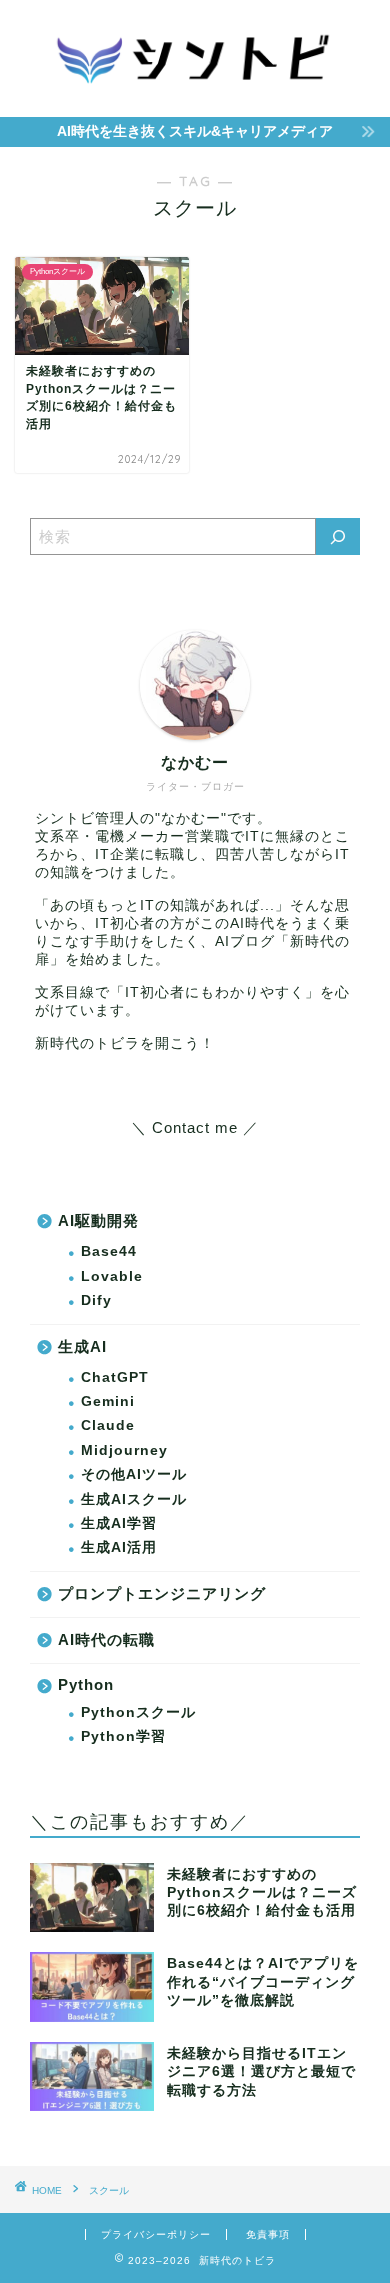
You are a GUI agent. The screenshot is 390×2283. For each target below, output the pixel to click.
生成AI (82, 1346)
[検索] (338, 536)
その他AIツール (134, 1474)
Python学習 (123, 1736)
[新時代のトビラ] (195, 97)
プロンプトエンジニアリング (162, 1593)
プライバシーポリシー (156, 2234)
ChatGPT (115, 1377)
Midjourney (124, 1450)
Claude (108, 1425)
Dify (96, 1300)
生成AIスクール (134, 1499)
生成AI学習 (119, 1523)
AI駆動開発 (98, 1220)
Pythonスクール (138, 1712)
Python (86, 1684)
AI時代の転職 (106, 1639)
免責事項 (268, 2234)
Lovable (112, 1276)
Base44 (109, 1251)
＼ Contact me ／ (195, 1127)
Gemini (108, 1401)
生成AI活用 (119, 1547)
